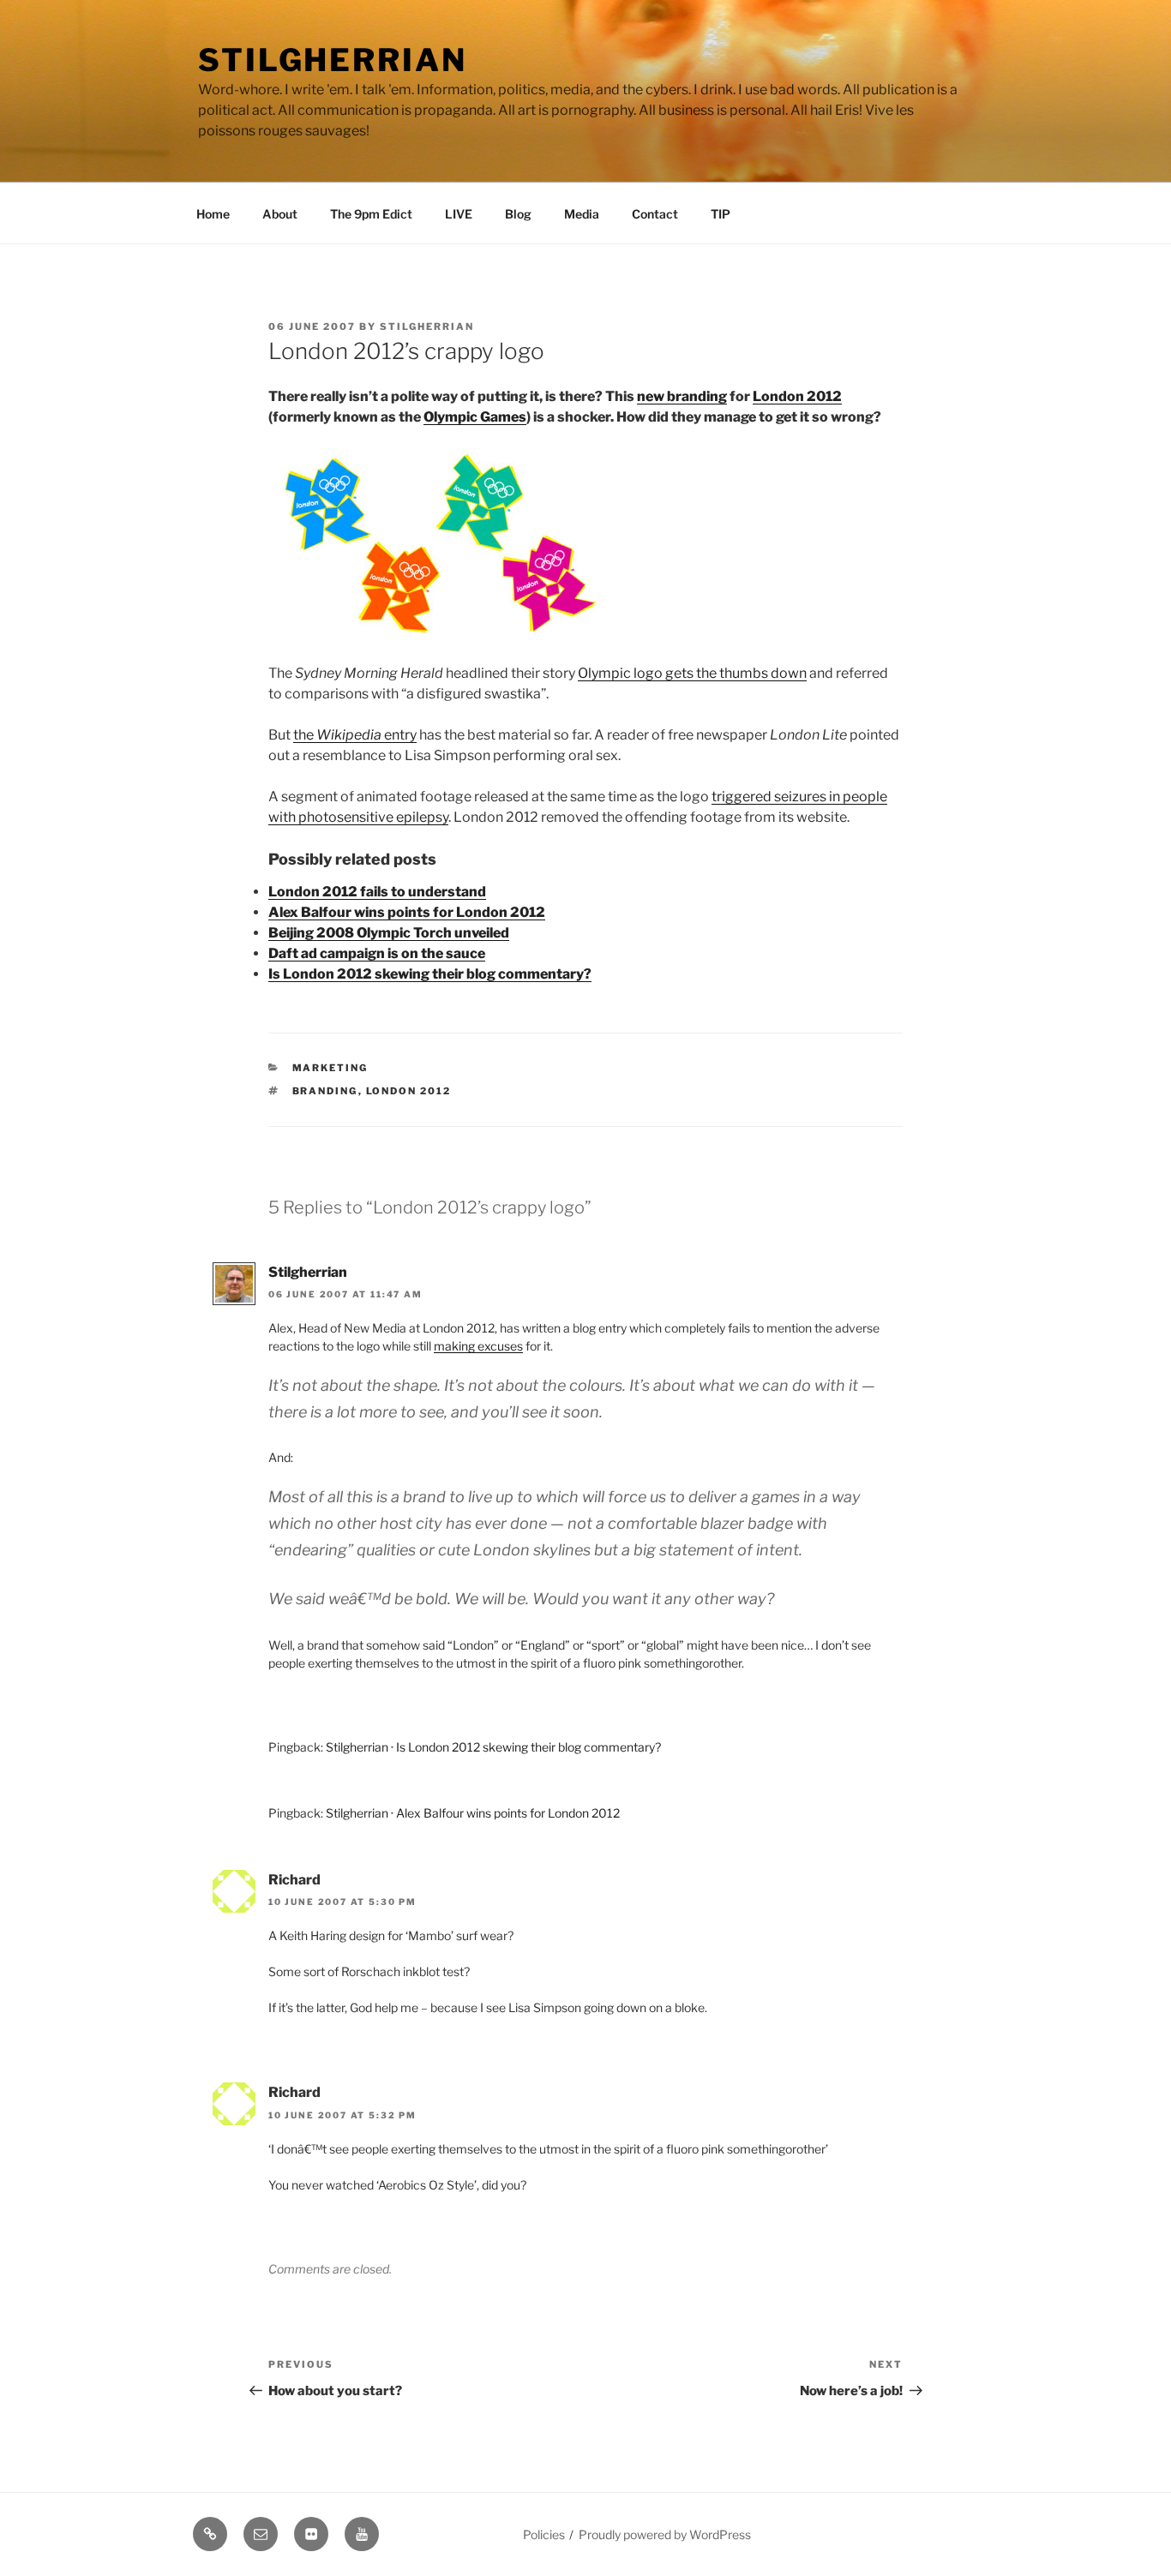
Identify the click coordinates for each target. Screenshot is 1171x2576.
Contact (655, 214)
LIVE (459, 214)
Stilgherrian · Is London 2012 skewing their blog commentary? (493, 1747)
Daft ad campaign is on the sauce (377, 953)
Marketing (330, 1068)
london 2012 (409, 1091)
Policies (544, 2534)
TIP (721, 214)
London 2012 (797, 396)
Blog (518, 214)
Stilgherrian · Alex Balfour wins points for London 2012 (473, 1813)
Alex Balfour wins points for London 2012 (407, 912)
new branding (682, 396)
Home (213, 214)
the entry (355, 735)
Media (582, 214)
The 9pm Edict (371, 214)
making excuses (478, 1346)
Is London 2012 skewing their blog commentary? (430, 974)
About (280, 214)
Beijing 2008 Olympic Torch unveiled (389, 933)
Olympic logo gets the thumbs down (692, 673)
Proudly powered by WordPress (665, 2534)
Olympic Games (475, 417)
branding (325, 1091)
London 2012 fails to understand (377, 892)
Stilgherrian (333, 60)
